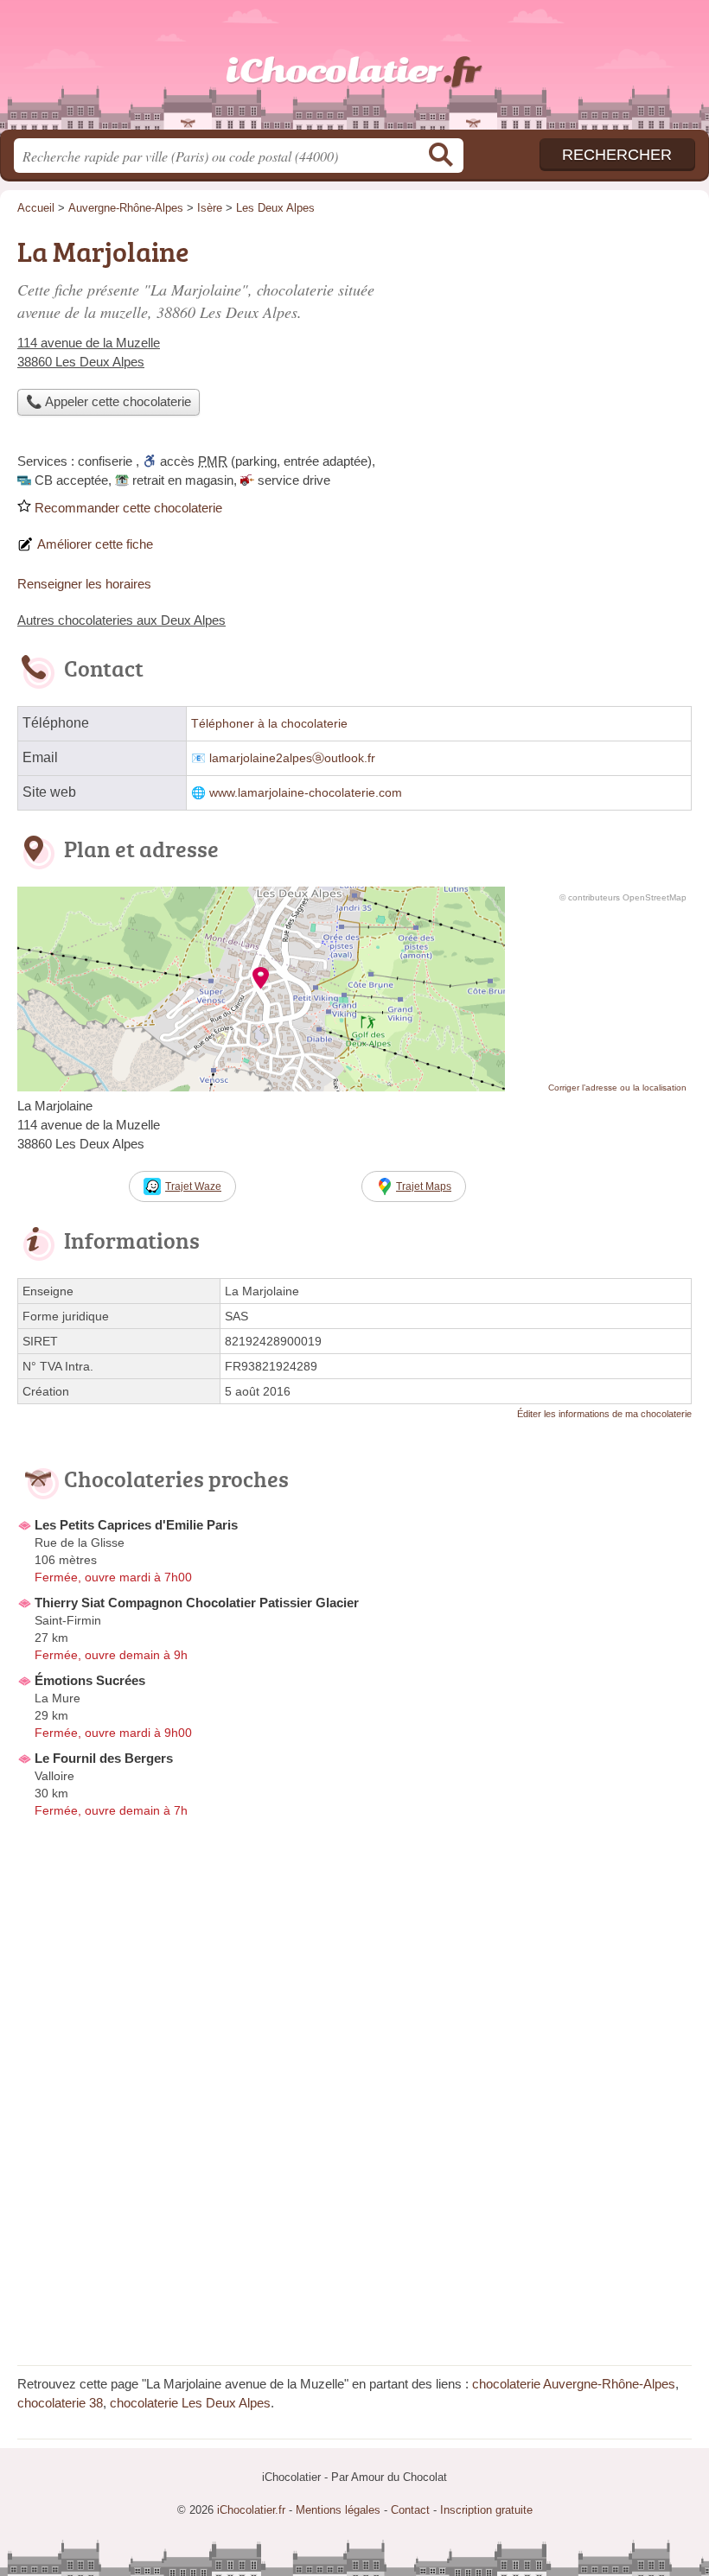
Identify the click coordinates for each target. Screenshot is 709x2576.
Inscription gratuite (486, 2510)
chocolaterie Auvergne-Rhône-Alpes (574, 2384)
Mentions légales (338, 2510)
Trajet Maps (424, 1186)
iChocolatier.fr (354, 71)
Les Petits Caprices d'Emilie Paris (136, 1525)
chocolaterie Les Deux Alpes (190, 2403)
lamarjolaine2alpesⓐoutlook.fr (292, 758)
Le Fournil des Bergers (104, 1758)
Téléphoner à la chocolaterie (269, 724)
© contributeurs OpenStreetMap (623, 897)
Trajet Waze (193, 1186)
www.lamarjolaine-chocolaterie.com (306, 793)
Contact (410, 2510)
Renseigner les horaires (84, 584)
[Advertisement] (546, 351)
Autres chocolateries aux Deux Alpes (121, 620)
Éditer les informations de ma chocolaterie (604, 1414)
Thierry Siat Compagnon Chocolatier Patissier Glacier (197, 1603)
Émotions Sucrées (90, 1680)
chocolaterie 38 (60, 2403)
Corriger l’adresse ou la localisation (617, 1088)
